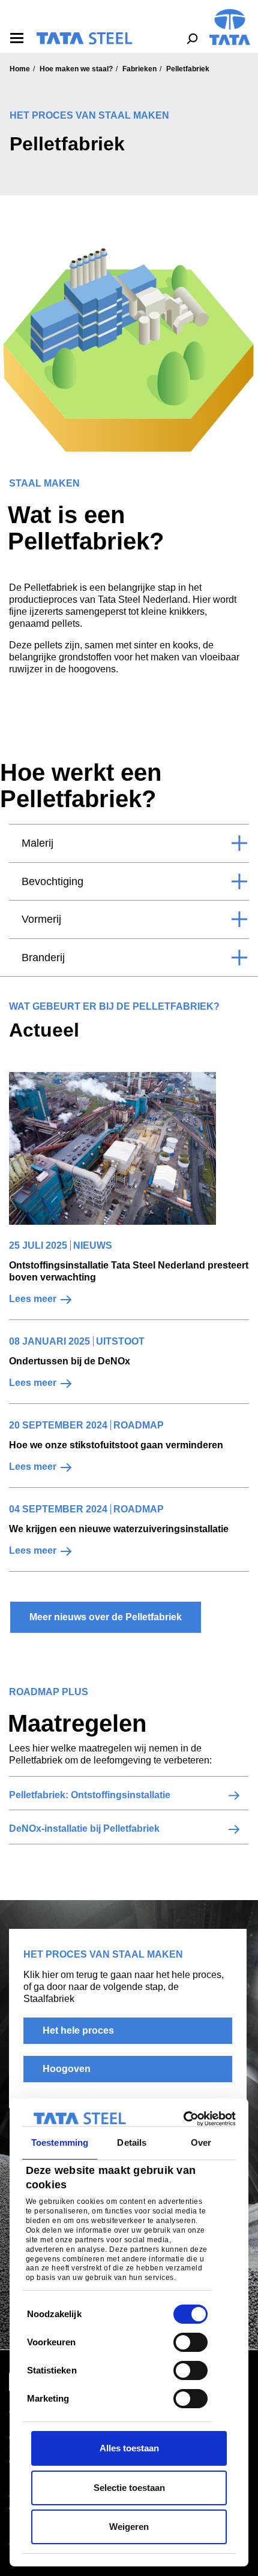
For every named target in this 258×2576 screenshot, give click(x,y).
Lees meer (33, 1299)
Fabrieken (139, 69)
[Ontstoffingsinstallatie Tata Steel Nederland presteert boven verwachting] (112, 1148)
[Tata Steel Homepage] (230, 26)
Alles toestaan (129, 2448)
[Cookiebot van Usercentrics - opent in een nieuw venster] (183, 2119)
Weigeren (129, 2527)
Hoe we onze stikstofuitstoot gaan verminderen (116, 1445)
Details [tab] (132, 2142)
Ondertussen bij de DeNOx (70, 1361)
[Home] (84, 38)
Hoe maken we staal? (76, 69)
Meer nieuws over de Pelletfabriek (106, 1617)
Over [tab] (201, 2142)
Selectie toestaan (129, 2488)
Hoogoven (67, 2069)
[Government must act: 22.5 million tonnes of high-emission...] (112, 1148)
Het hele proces (78, 2030)
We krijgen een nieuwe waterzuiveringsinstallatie (119, 1529)
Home (20, 69)
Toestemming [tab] (60, 2142)
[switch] (190, 2342)
